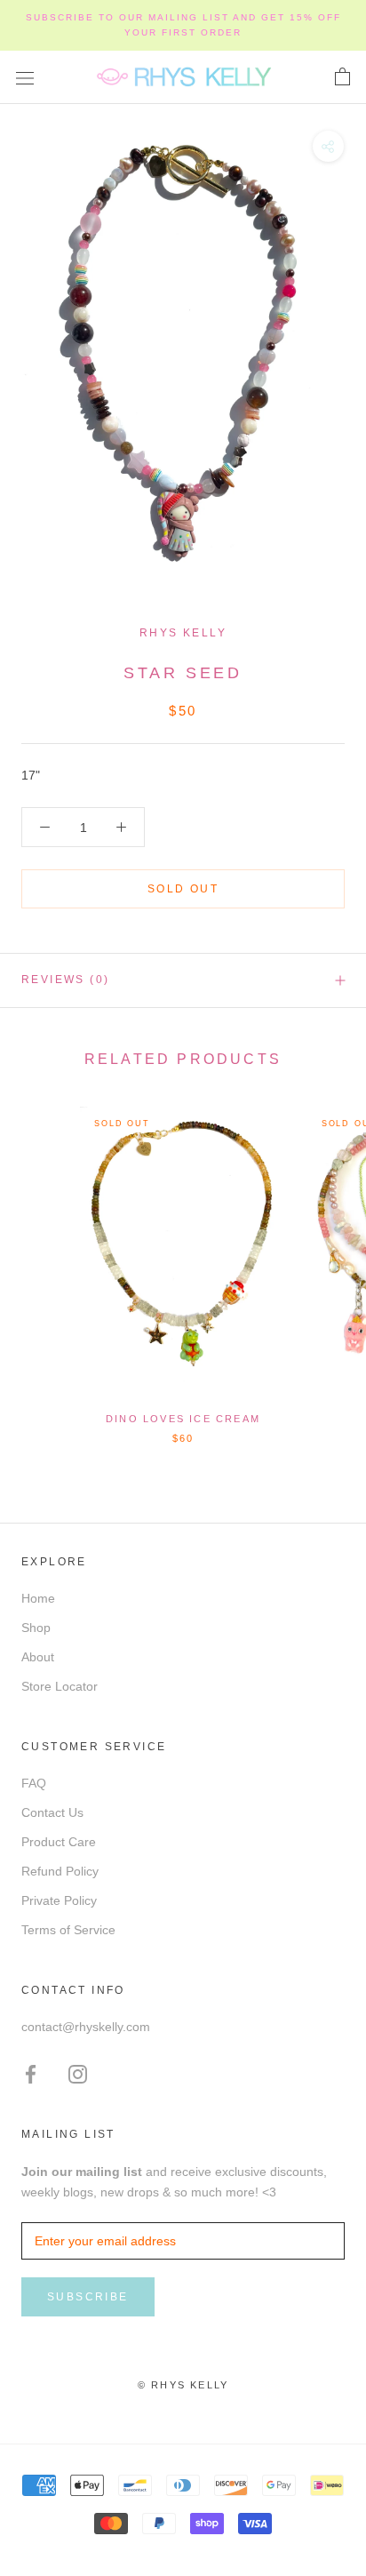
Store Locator (60, 1686)
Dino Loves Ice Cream (183, 1419)
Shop (36, 1628)
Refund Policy (60, 1871)
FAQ (34, 1783)
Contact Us (52, 1812)
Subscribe (88, 2297)
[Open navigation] (25, 77)
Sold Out (183, 889)
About (38, 1657)
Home (38, 1598)
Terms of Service (68, 1930)
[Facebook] (31, 2073)
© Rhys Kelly (183, 2385)
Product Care (59, 1842)
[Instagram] (78, 2073)
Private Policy (59, 1900)
